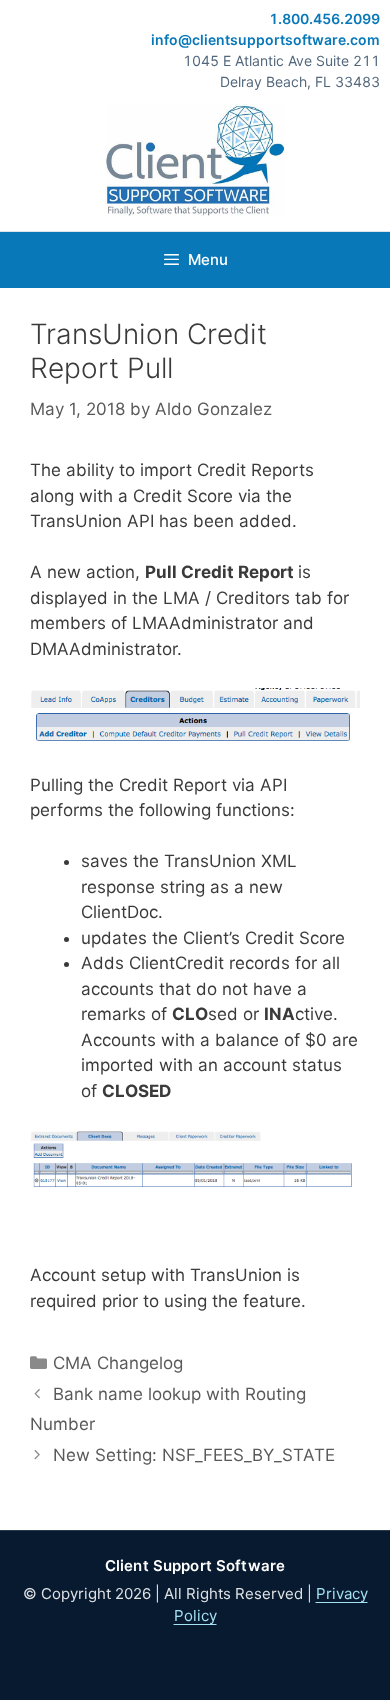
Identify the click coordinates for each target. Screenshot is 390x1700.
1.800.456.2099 (324, 18)
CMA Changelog (118, 1363)
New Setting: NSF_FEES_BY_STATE (194, 1455)
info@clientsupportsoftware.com (265, 39)
